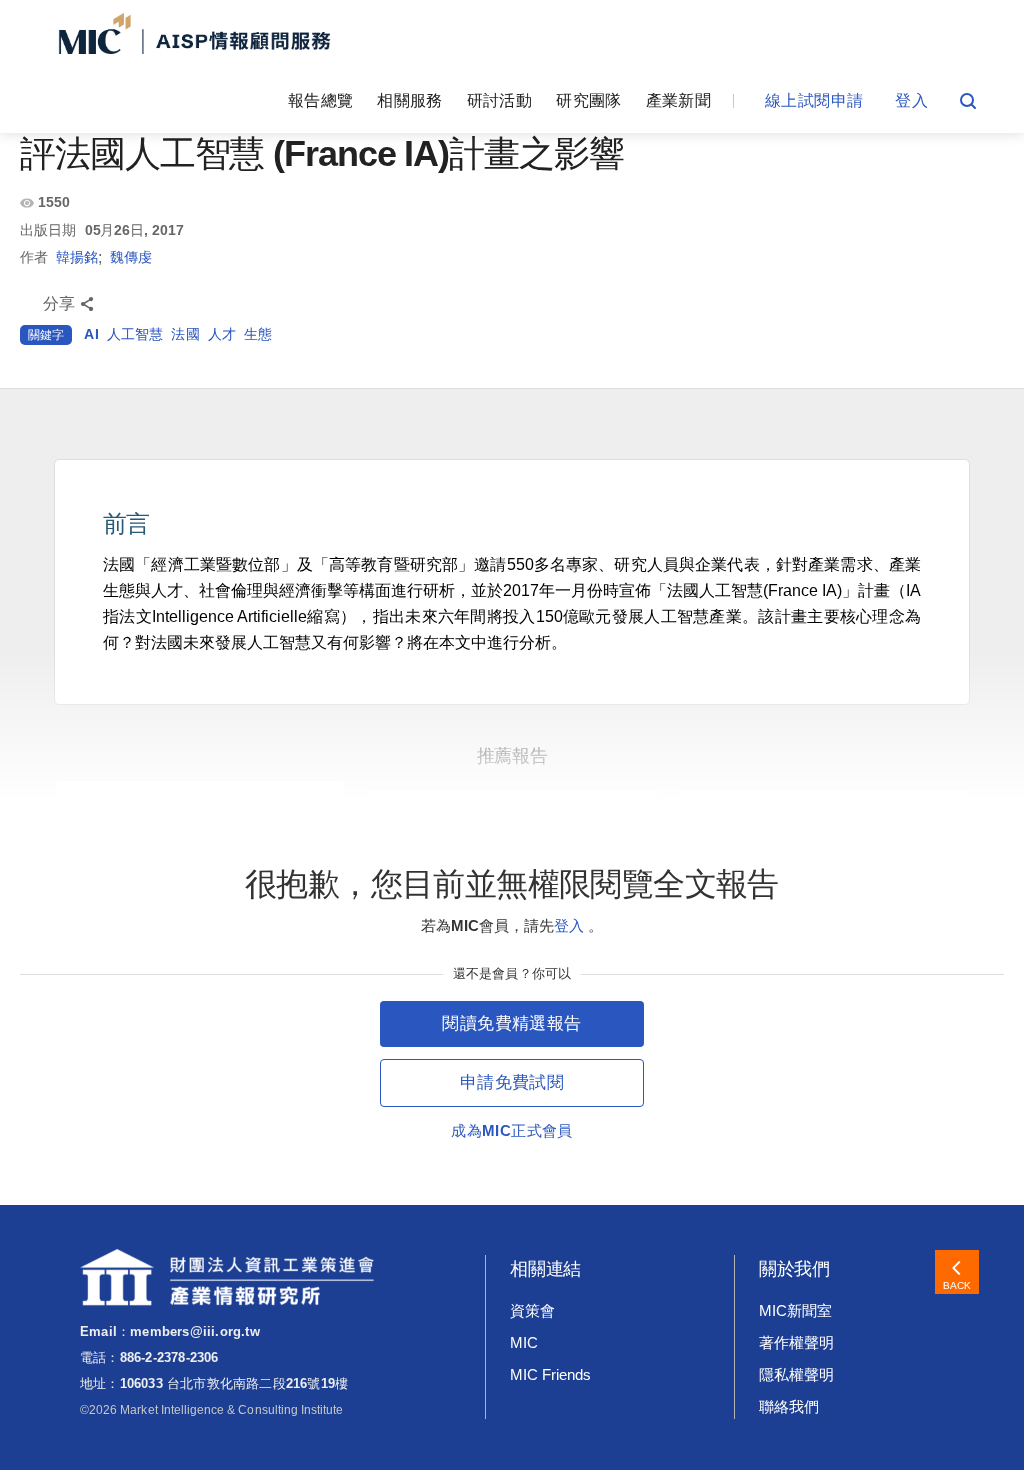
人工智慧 (135, 334)
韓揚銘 (77, 257)
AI (91, 334)
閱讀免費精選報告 (511, 1023)
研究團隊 (588, 100)
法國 (185, 334)
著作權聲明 (796, 1342)
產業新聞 (678, 100)
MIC (524, 1342)
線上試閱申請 (814, 100)
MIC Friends (550, 1374)
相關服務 (409, 100)
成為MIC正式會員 (511, 1130)
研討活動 (499, 100)
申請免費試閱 (512, 1082)
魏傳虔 (131, 257)
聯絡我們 (789, 1406)
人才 (222, 334)
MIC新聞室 (795, 1310)
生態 (258, 334)
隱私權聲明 (796, 1374)
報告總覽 (320, 100)
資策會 (532, 1310)
